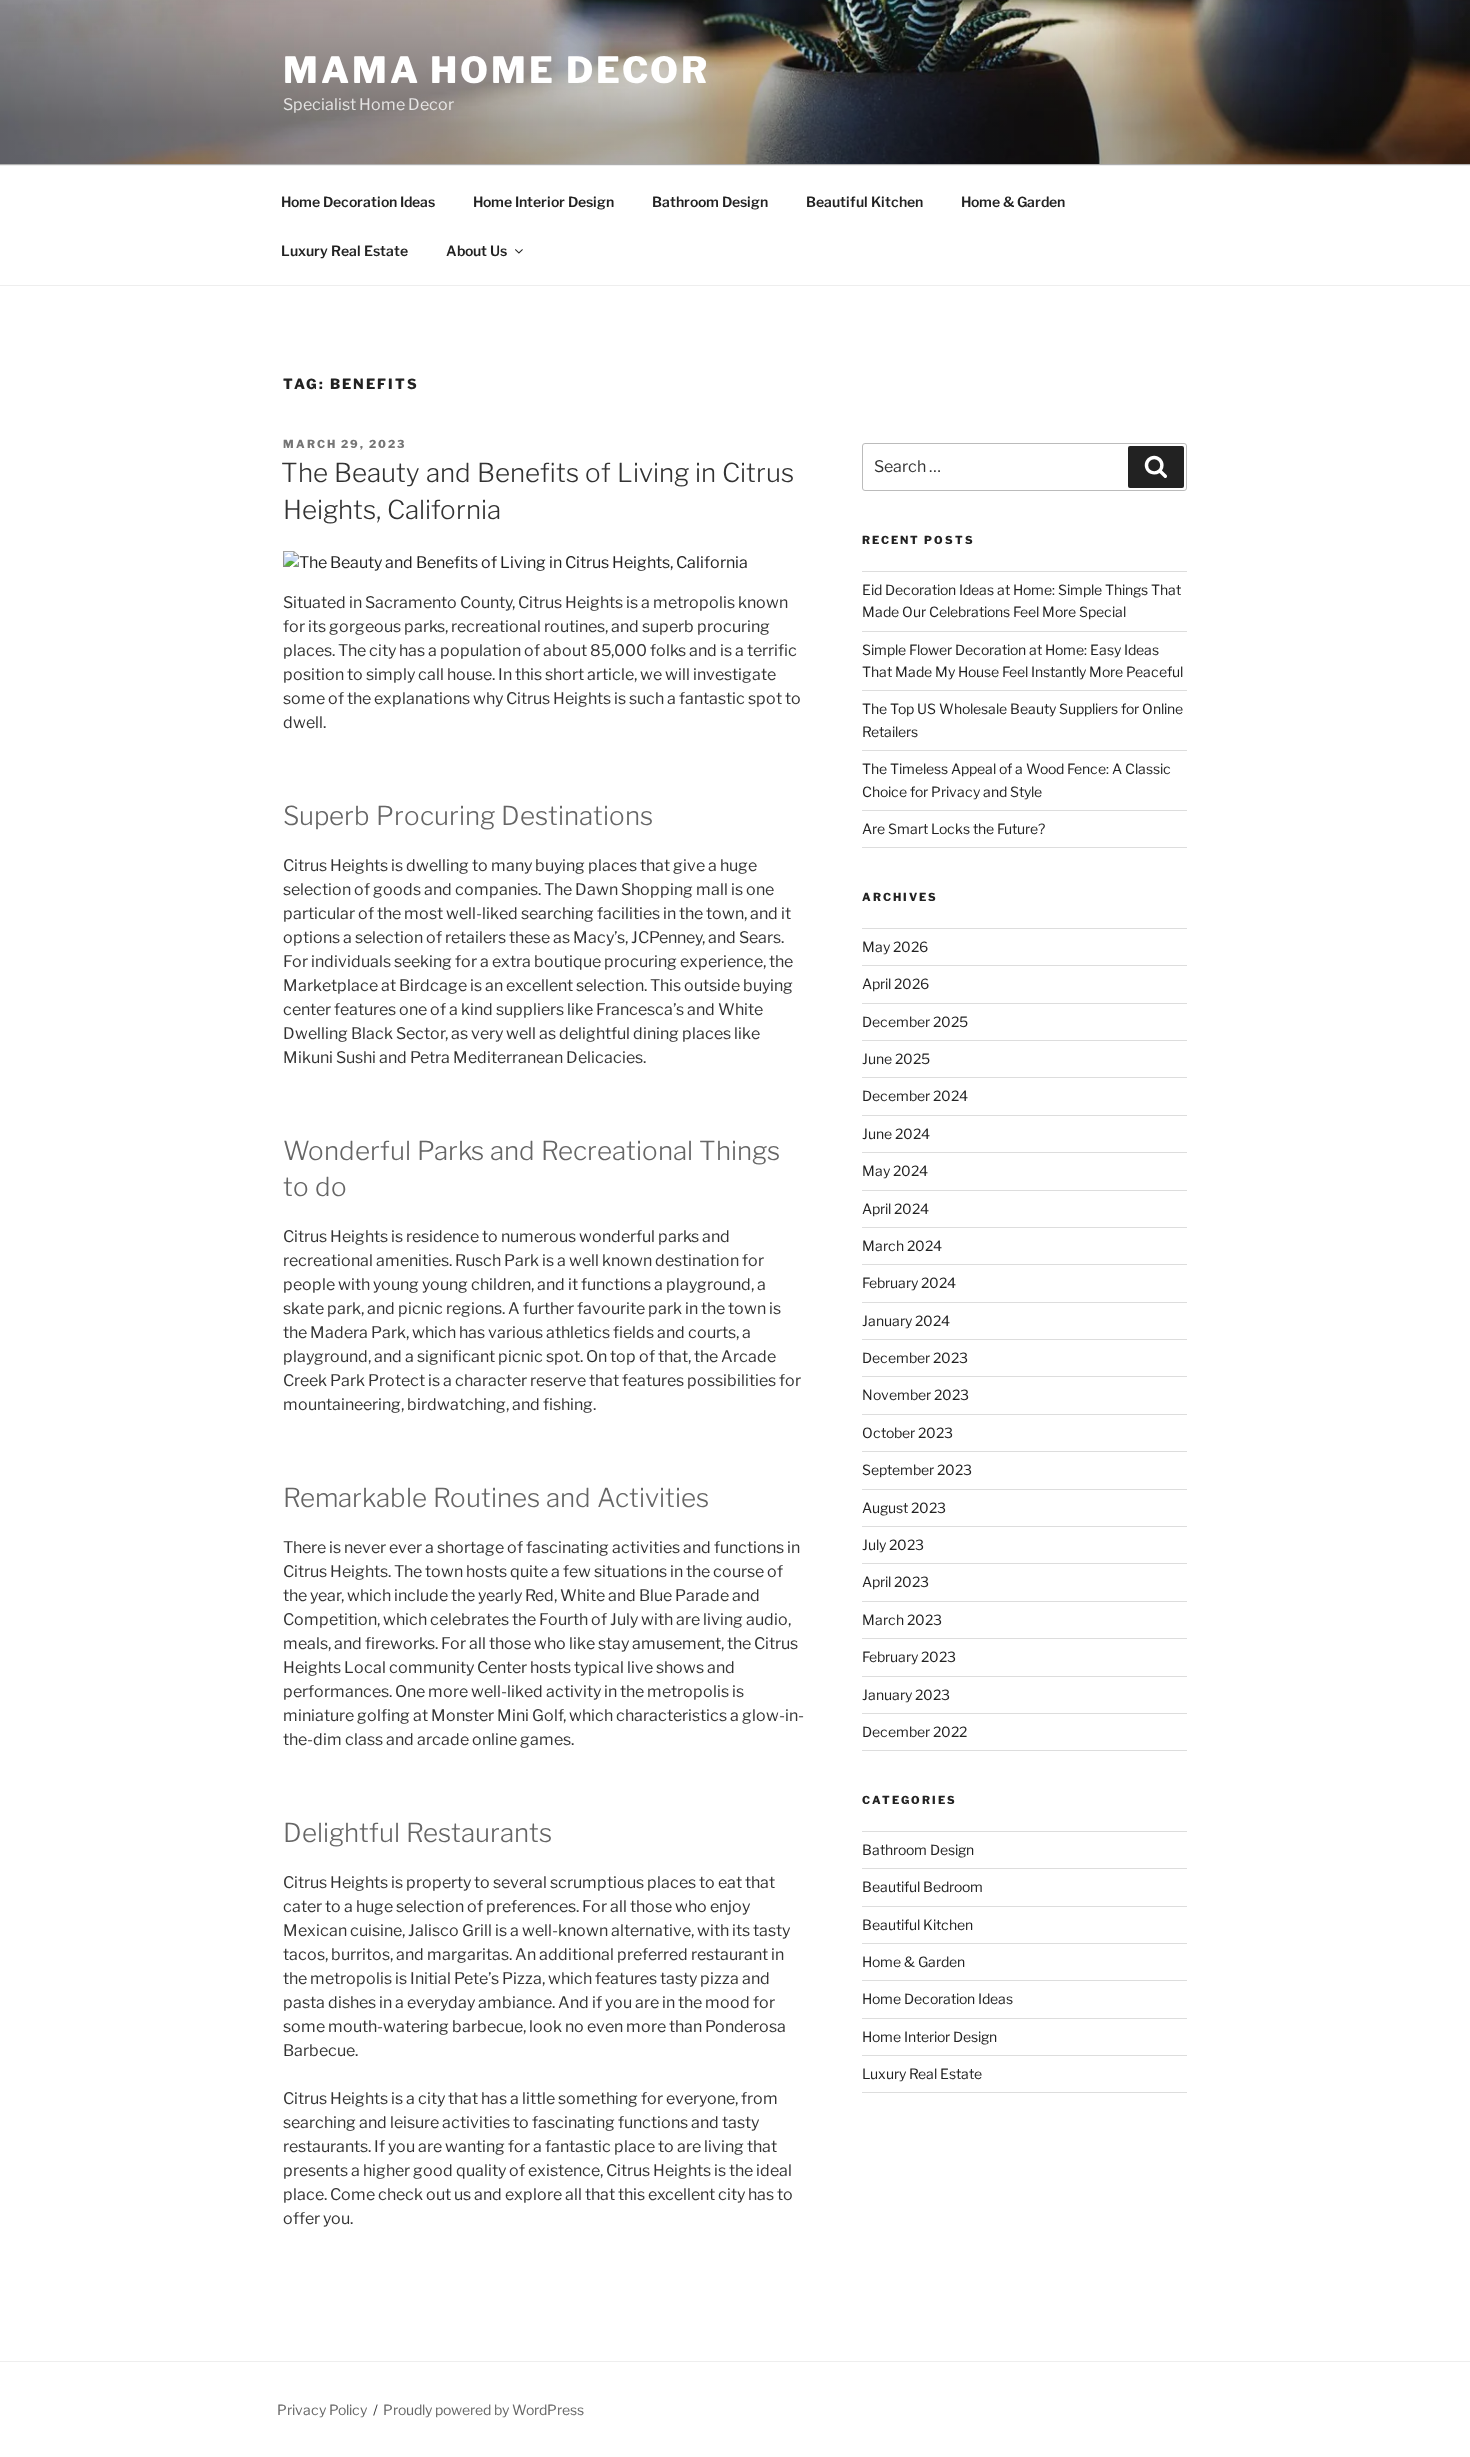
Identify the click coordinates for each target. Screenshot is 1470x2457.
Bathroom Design (710, 201)
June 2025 (896, 1058)
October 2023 (907, 1432)
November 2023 (915, 1394)
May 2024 (895, 1170)
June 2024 (896, 1133)
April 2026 (895, 983)
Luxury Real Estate (344, 250)
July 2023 (893, 1544)
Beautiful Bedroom (922, 1886)
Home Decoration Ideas (358, 201)
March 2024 (902, 1245)
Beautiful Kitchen (864, 201)
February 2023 (909, 1656)
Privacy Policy (322, 2409)
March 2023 (902, 1619)
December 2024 (915, 1095)
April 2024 (895, 1208)
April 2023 (895, 1581)
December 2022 (914, 1731)
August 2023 (904, 1507)
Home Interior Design (543, 201)
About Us (476, 250)
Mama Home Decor (496, 70)
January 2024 (906, 1320)
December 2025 (915, 1021)
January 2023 (906, 1694)
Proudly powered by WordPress (483, 2409)
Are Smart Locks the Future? (953, 828)
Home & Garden (1013, 201)
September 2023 (917, 1469)
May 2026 (895, 946)
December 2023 (915, 1357)
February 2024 (909, 1282)
